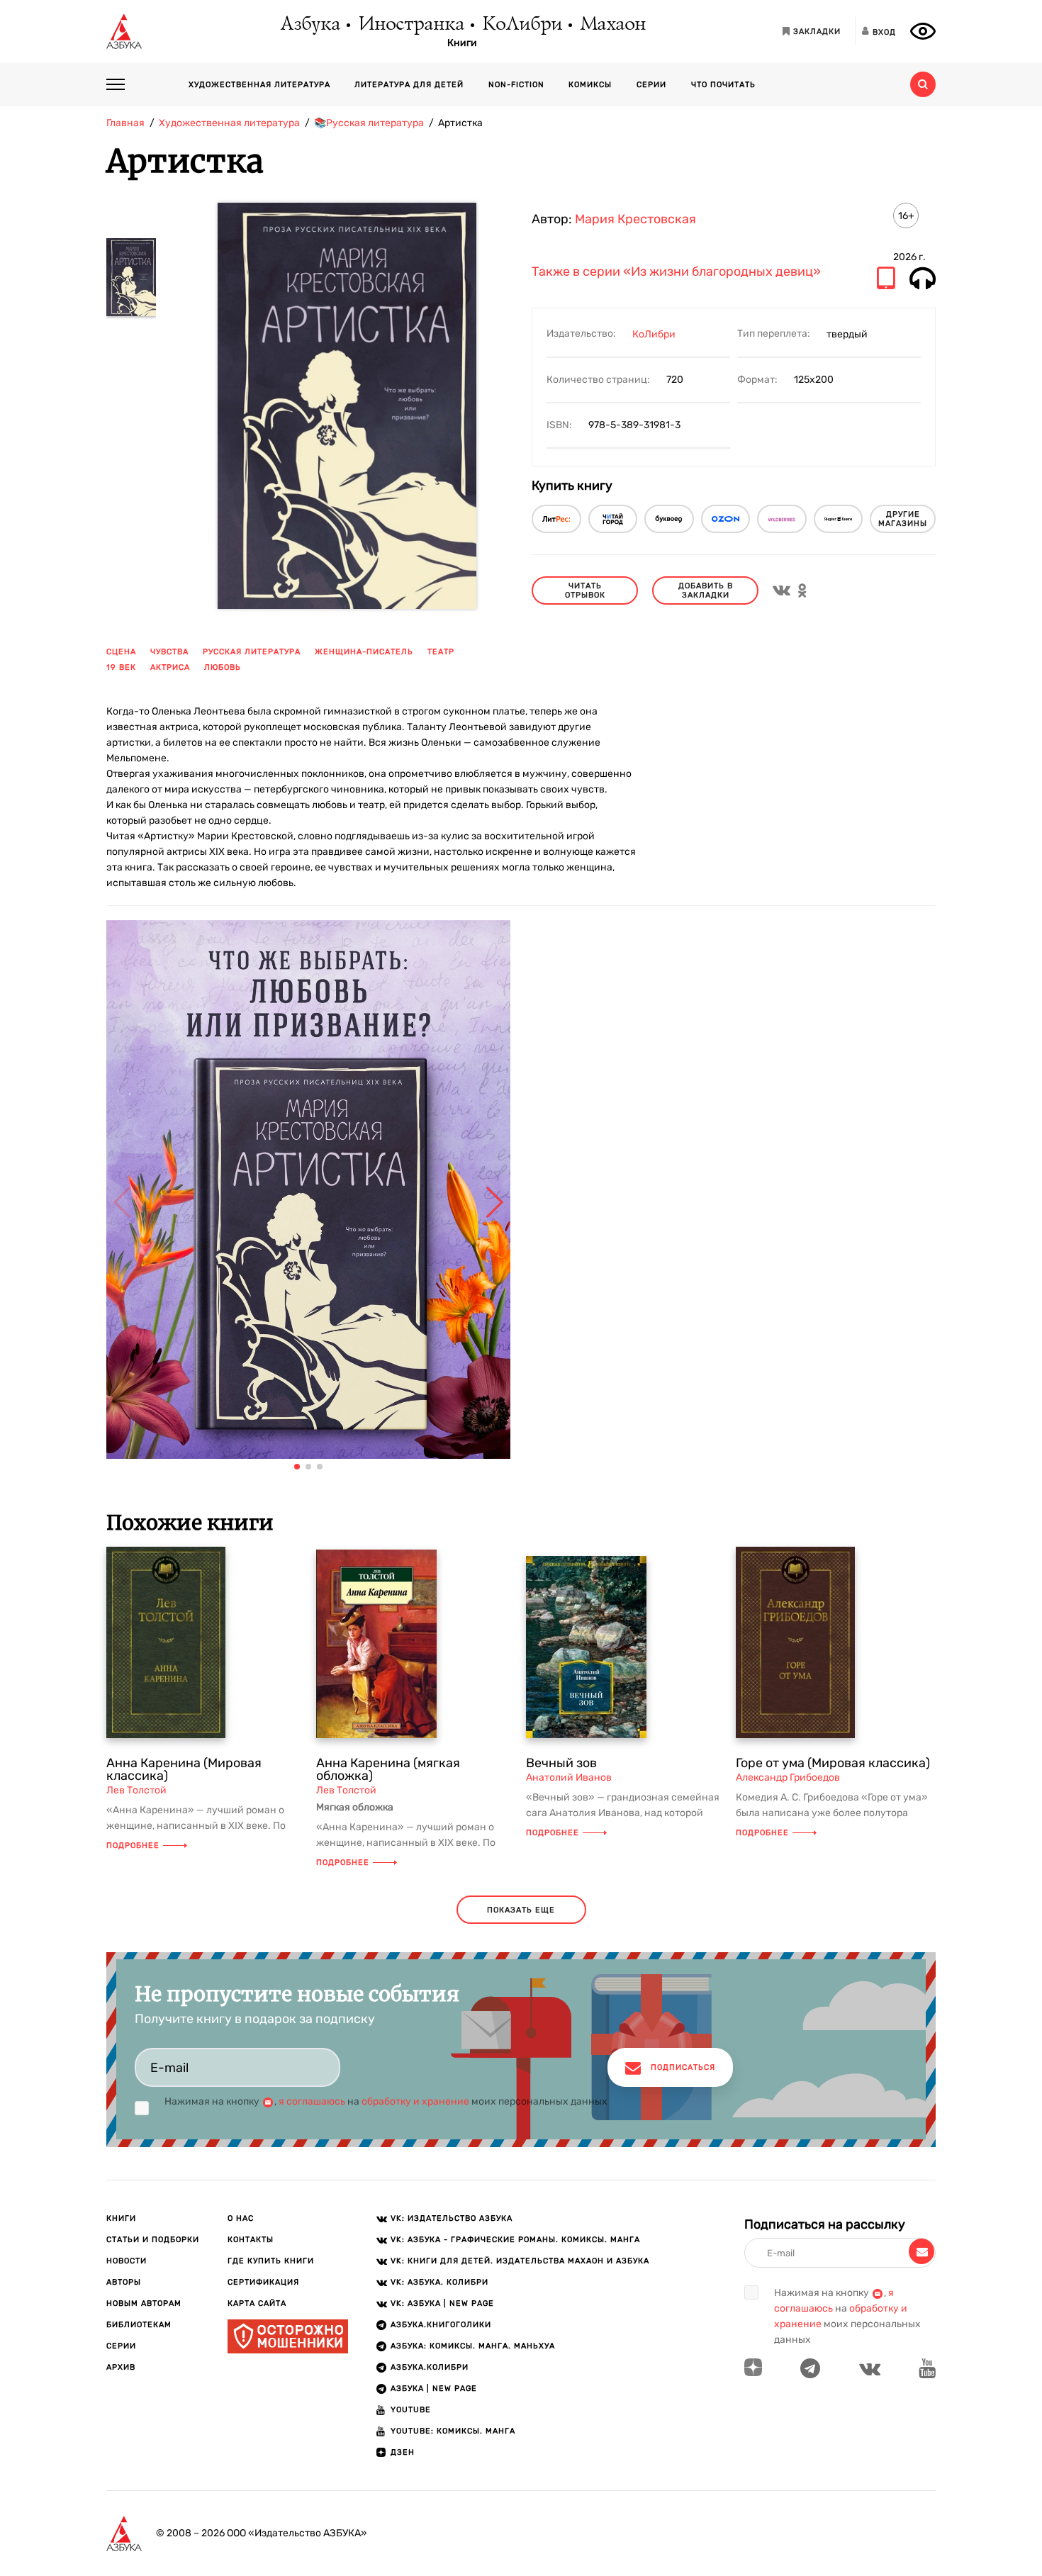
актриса (170, 667)
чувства (169, 652)
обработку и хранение (415, 2101)
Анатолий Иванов (569, 1777)
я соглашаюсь (312, 2101)
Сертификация (263, 2282)
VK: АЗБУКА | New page (442, 2303)
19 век (121, 667)
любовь (223, 667)
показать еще (521, 1910)
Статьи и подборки (153, 2240)
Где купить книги (271, 2261)
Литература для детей (409, 85)
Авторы (124, 2282)
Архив (121, 2367)
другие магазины (903, 519)
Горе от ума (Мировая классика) (833, 1763)
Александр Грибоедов (788, 1777)
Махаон (612, 25)
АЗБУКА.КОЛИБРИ (430, 2367)
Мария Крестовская (635, 219)
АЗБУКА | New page (434, 2389)
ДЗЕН (403, 2452)
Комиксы (590, 85)
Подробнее (133, 1846)
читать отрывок (585, 590)
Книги (462, 43)
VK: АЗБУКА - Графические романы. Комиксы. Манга (515, 2240)
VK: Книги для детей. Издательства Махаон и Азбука (520, 2261)
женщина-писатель (364, 652)
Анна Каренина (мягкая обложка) (388, 1769)
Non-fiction (516, 85)
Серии (651, 85)
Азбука (309, 25)
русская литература (252, 652)
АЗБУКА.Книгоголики (441, 2325)
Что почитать (723, 85)
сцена (121, 652)
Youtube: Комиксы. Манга (453, 2431)
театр (441, 652)
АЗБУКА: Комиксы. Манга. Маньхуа (473, 2346)
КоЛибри (521, 25)
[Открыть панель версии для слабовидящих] (923, 31)
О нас (241, 2218)
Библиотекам (139, 2325)
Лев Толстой (136, 1790)
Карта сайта (257, 2303)
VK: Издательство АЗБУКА (452, 2218)
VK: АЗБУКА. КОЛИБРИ (439, 2282)
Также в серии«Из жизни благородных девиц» (676, 272)
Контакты (251, 2240)
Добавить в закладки (706, 590)
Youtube (411, 2410)
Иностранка (410, 25)
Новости (127, 2261)
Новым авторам (144, 2303)
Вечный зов (561, 1763)
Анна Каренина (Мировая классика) (184, 1769)
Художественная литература (259, 85)
